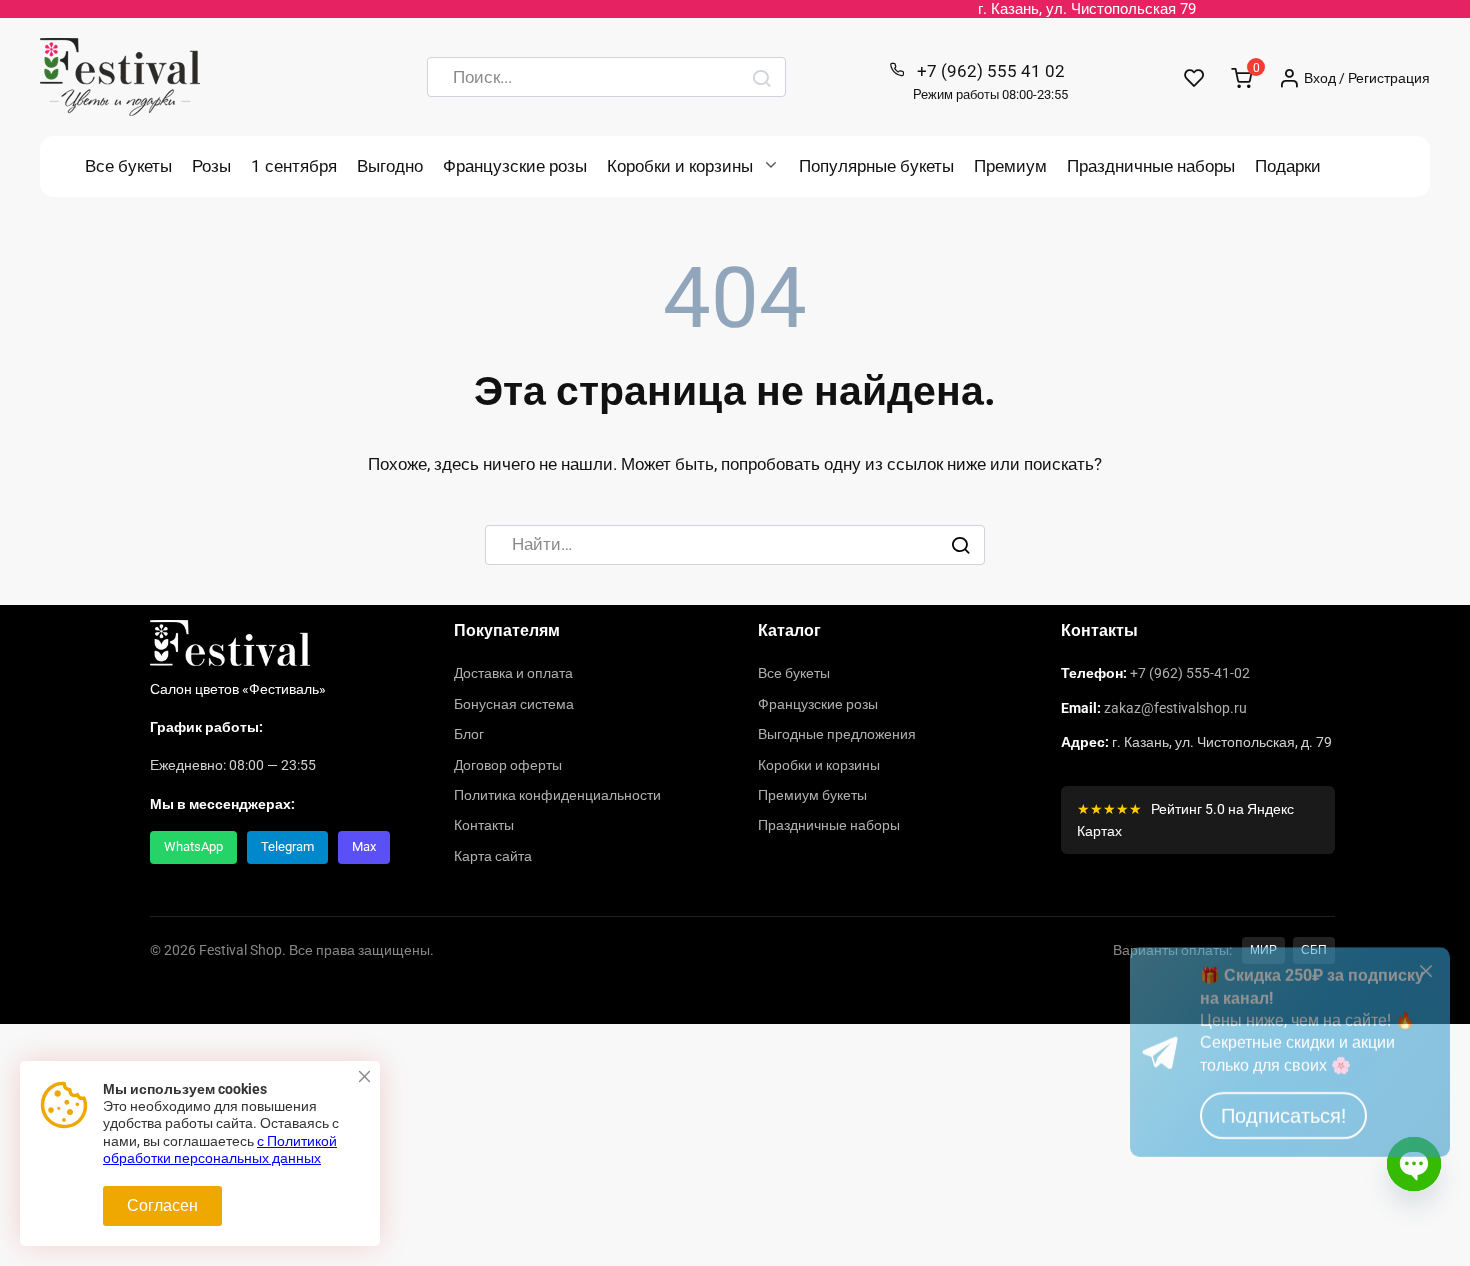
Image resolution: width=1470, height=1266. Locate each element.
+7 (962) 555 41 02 (990, 81)
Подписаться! (1283, 1183)
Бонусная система (514, 704)
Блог (469, 734)
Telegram (287, 846)
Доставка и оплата (513, 673)
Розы (211, 166)
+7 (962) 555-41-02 (1190, 673)
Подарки (1288, 166)
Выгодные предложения (837, 734)
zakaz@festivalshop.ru (1175, 708)
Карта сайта (493, 856)
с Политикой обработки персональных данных (220, 1150)
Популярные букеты (876, 166)
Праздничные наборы (1151, 166)
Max (364, 846)
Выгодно (390, 166)
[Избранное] (1194, 77)
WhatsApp (193, 846)
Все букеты (128, 166)
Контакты (484, 825)
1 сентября (294, 166)
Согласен (162, 1205)
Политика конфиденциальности (557, 795)
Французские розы (515, 166)
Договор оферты (508, 765)
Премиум (1010, 166)
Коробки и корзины (680, 166)
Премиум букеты (812, 795)
